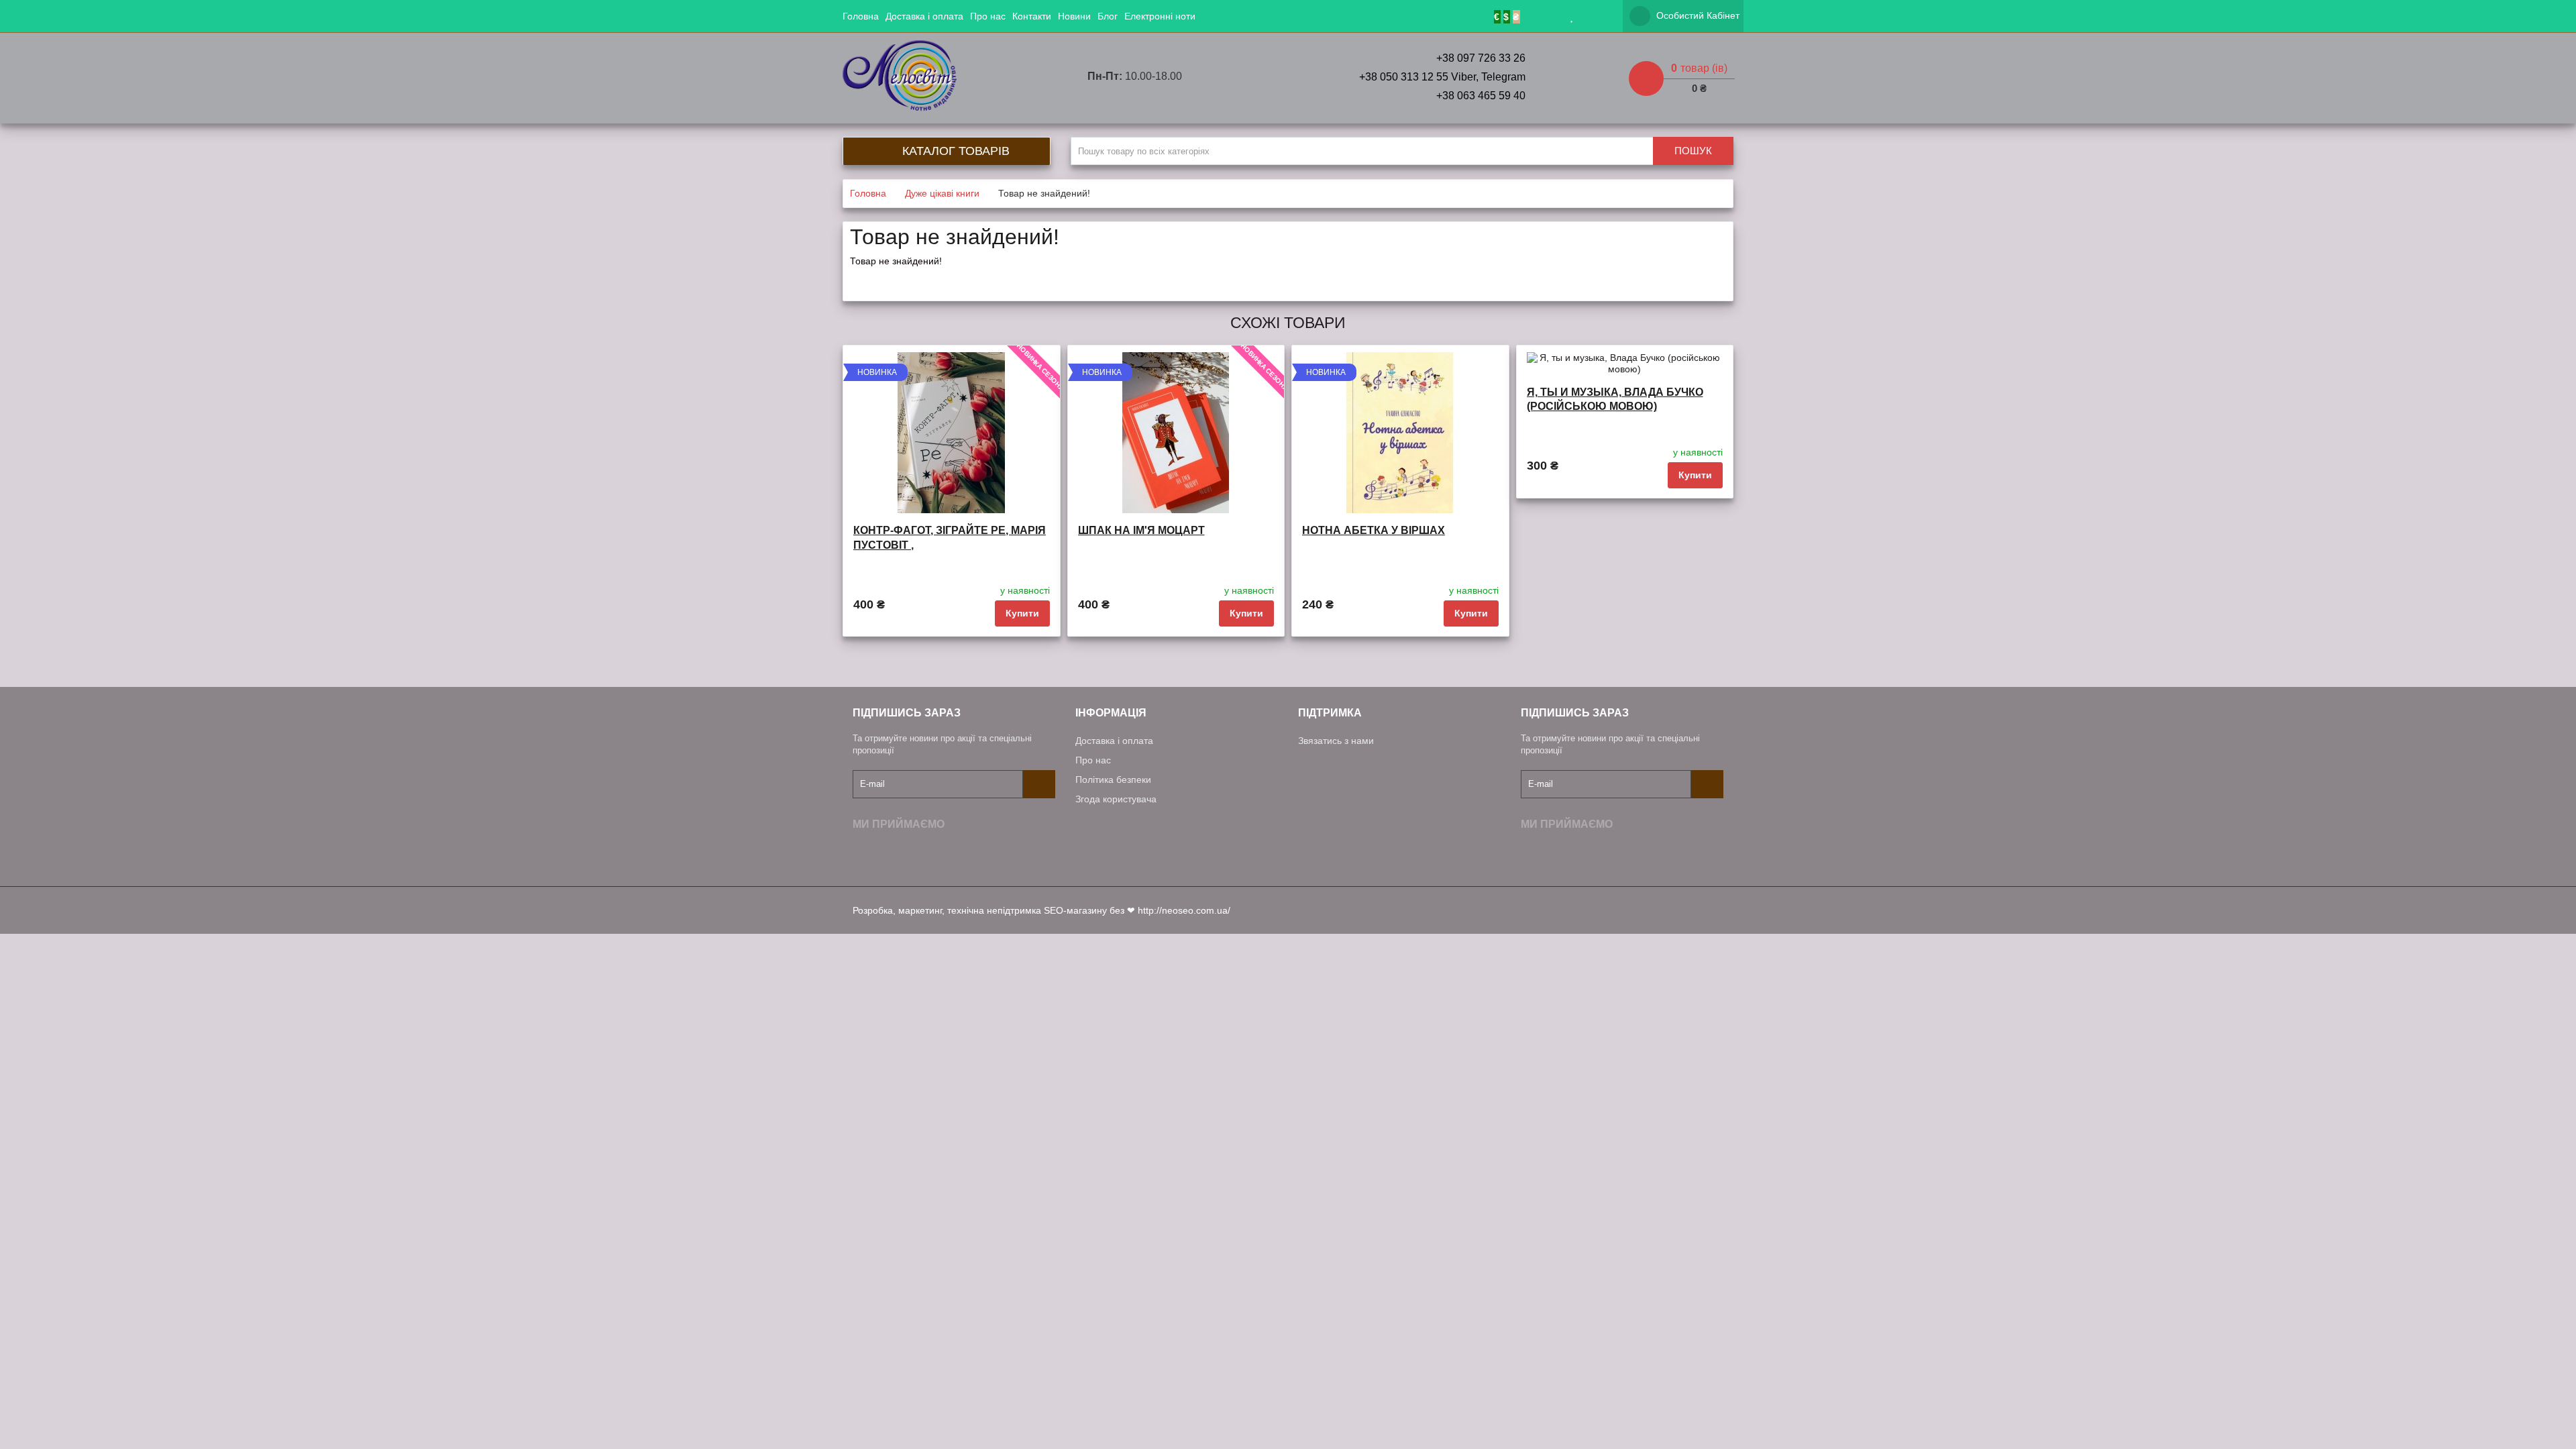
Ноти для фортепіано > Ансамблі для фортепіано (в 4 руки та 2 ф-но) (1367, 231)
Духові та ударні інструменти (1273, 214)
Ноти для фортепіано (1257, 146)
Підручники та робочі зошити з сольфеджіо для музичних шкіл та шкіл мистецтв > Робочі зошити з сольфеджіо (1454, 248)
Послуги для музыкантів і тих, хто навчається (1308, 129)
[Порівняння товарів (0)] (1592, 16)
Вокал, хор (1234, 197)
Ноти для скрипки (1249, 163)
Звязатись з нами (1336, 741)
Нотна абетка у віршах (1374, 530)
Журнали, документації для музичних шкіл (1303, 78)
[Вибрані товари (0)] (1572, 16)
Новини (1074, 16)
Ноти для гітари (1244, 180)
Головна (861, 16)
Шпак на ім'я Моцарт (1141, 530)
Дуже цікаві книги (1247, 299)
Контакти (1032, 16)
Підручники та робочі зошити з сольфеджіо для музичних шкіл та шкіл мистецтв (1384, 62)
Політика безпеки (1113, 780)
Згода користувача (1116, 799)
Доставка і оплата (924, 16)
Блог (1108, 16)
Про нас (988, 16)
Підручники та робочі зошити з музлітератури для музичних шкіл (1351, 96)
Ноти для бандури (1250, 113)
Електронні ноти (1160, 16)
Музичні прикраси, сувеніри (1271, 45)
